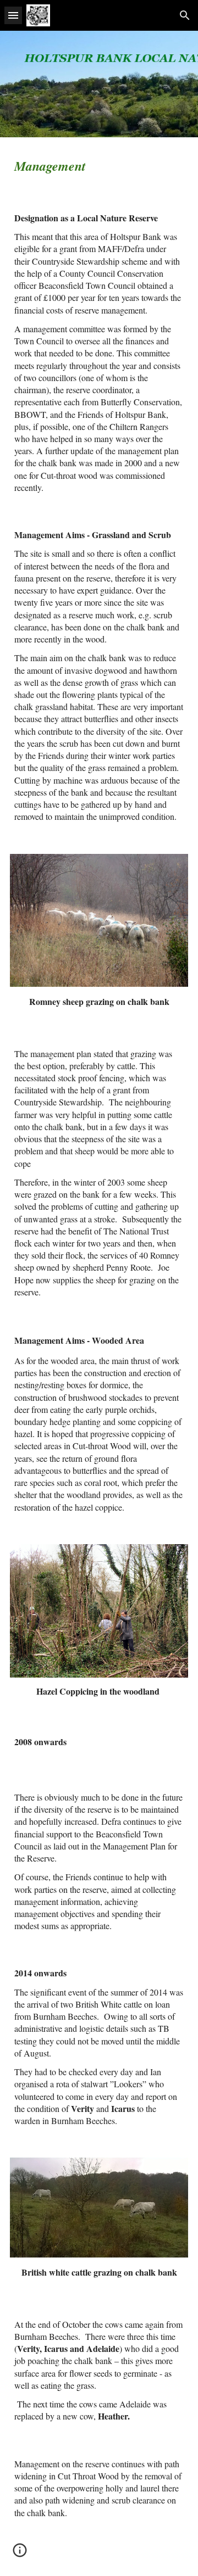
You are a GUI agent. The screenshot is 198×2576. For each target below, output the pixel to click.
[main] (99, 166)
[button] (13, 15)
